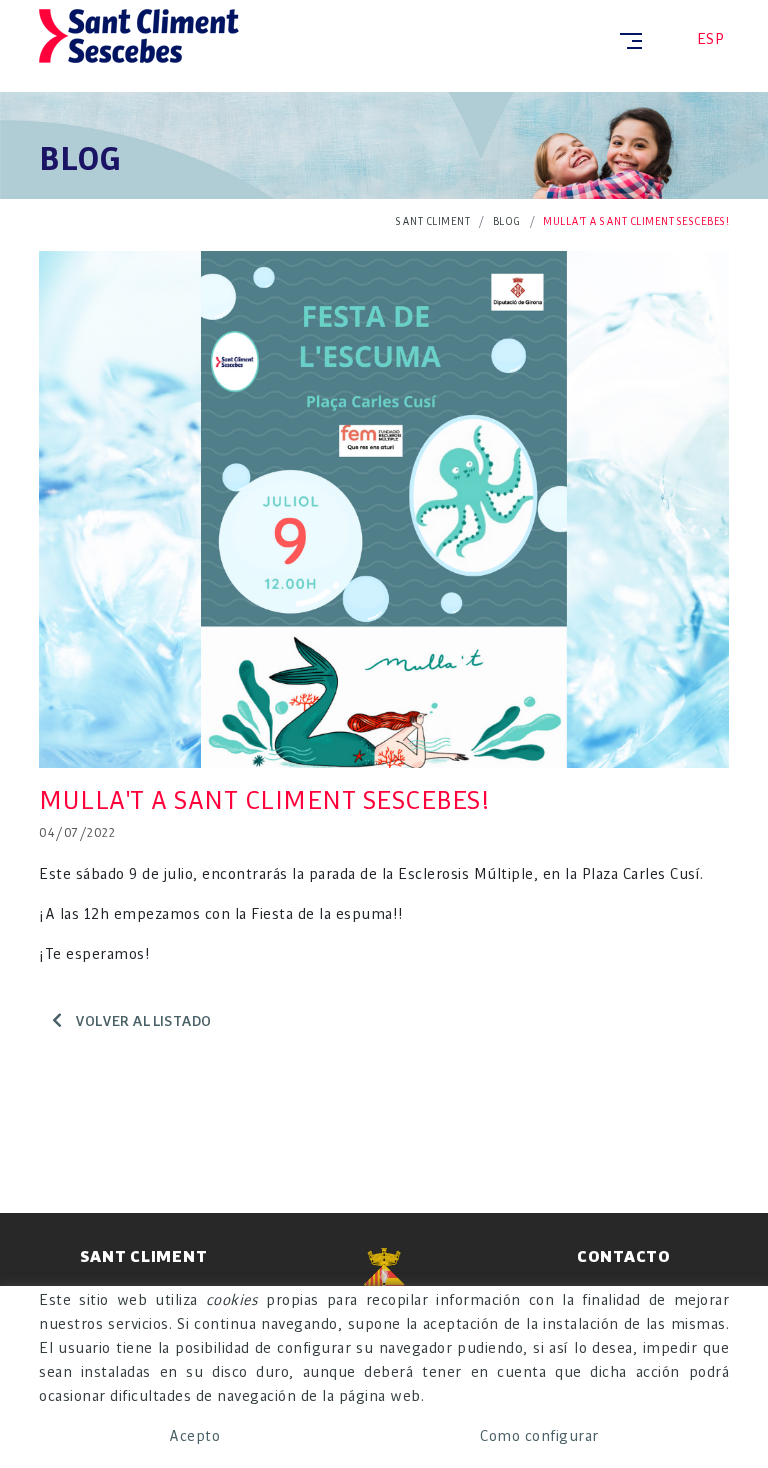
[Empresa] (327, 36)
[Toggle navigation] (627, 40)
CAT (673, 39)
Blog (507, 221)
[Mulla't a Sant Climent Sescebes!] (384, 506)
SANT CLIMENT (433, 221)
